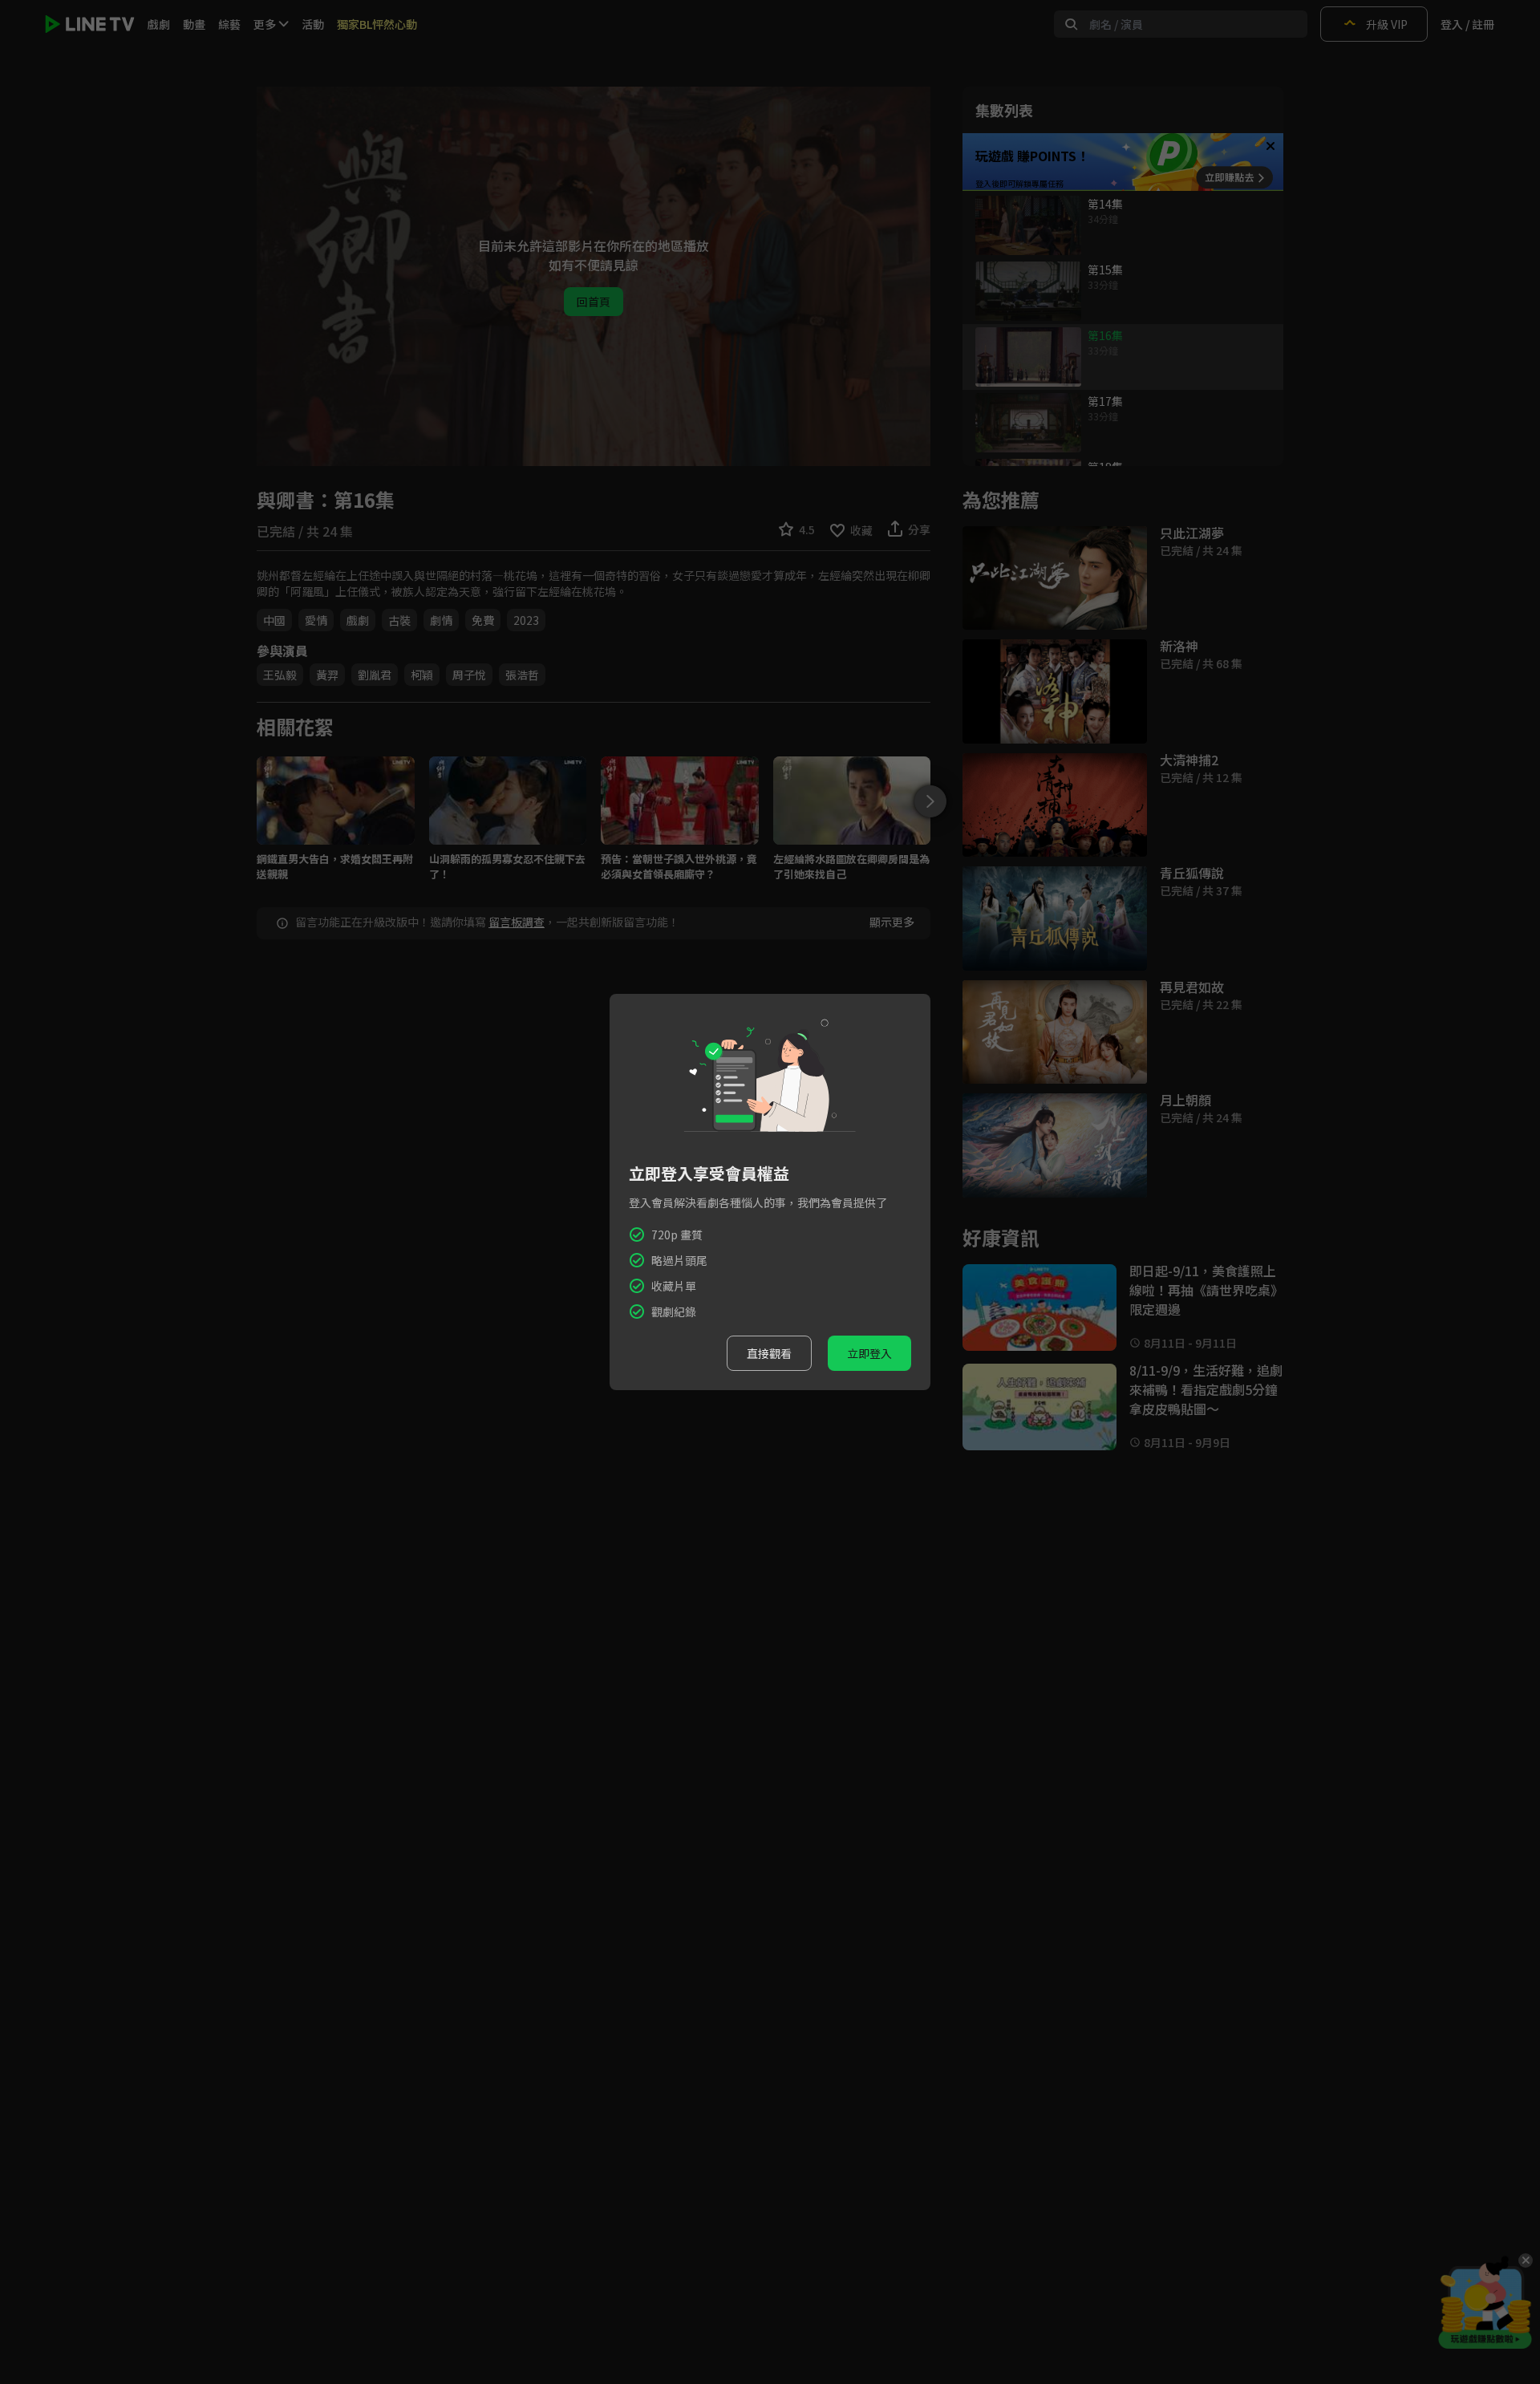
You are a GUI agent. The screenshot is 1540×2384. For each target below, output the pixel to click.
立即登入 (869, 1353)
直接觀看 (769, 1353)
